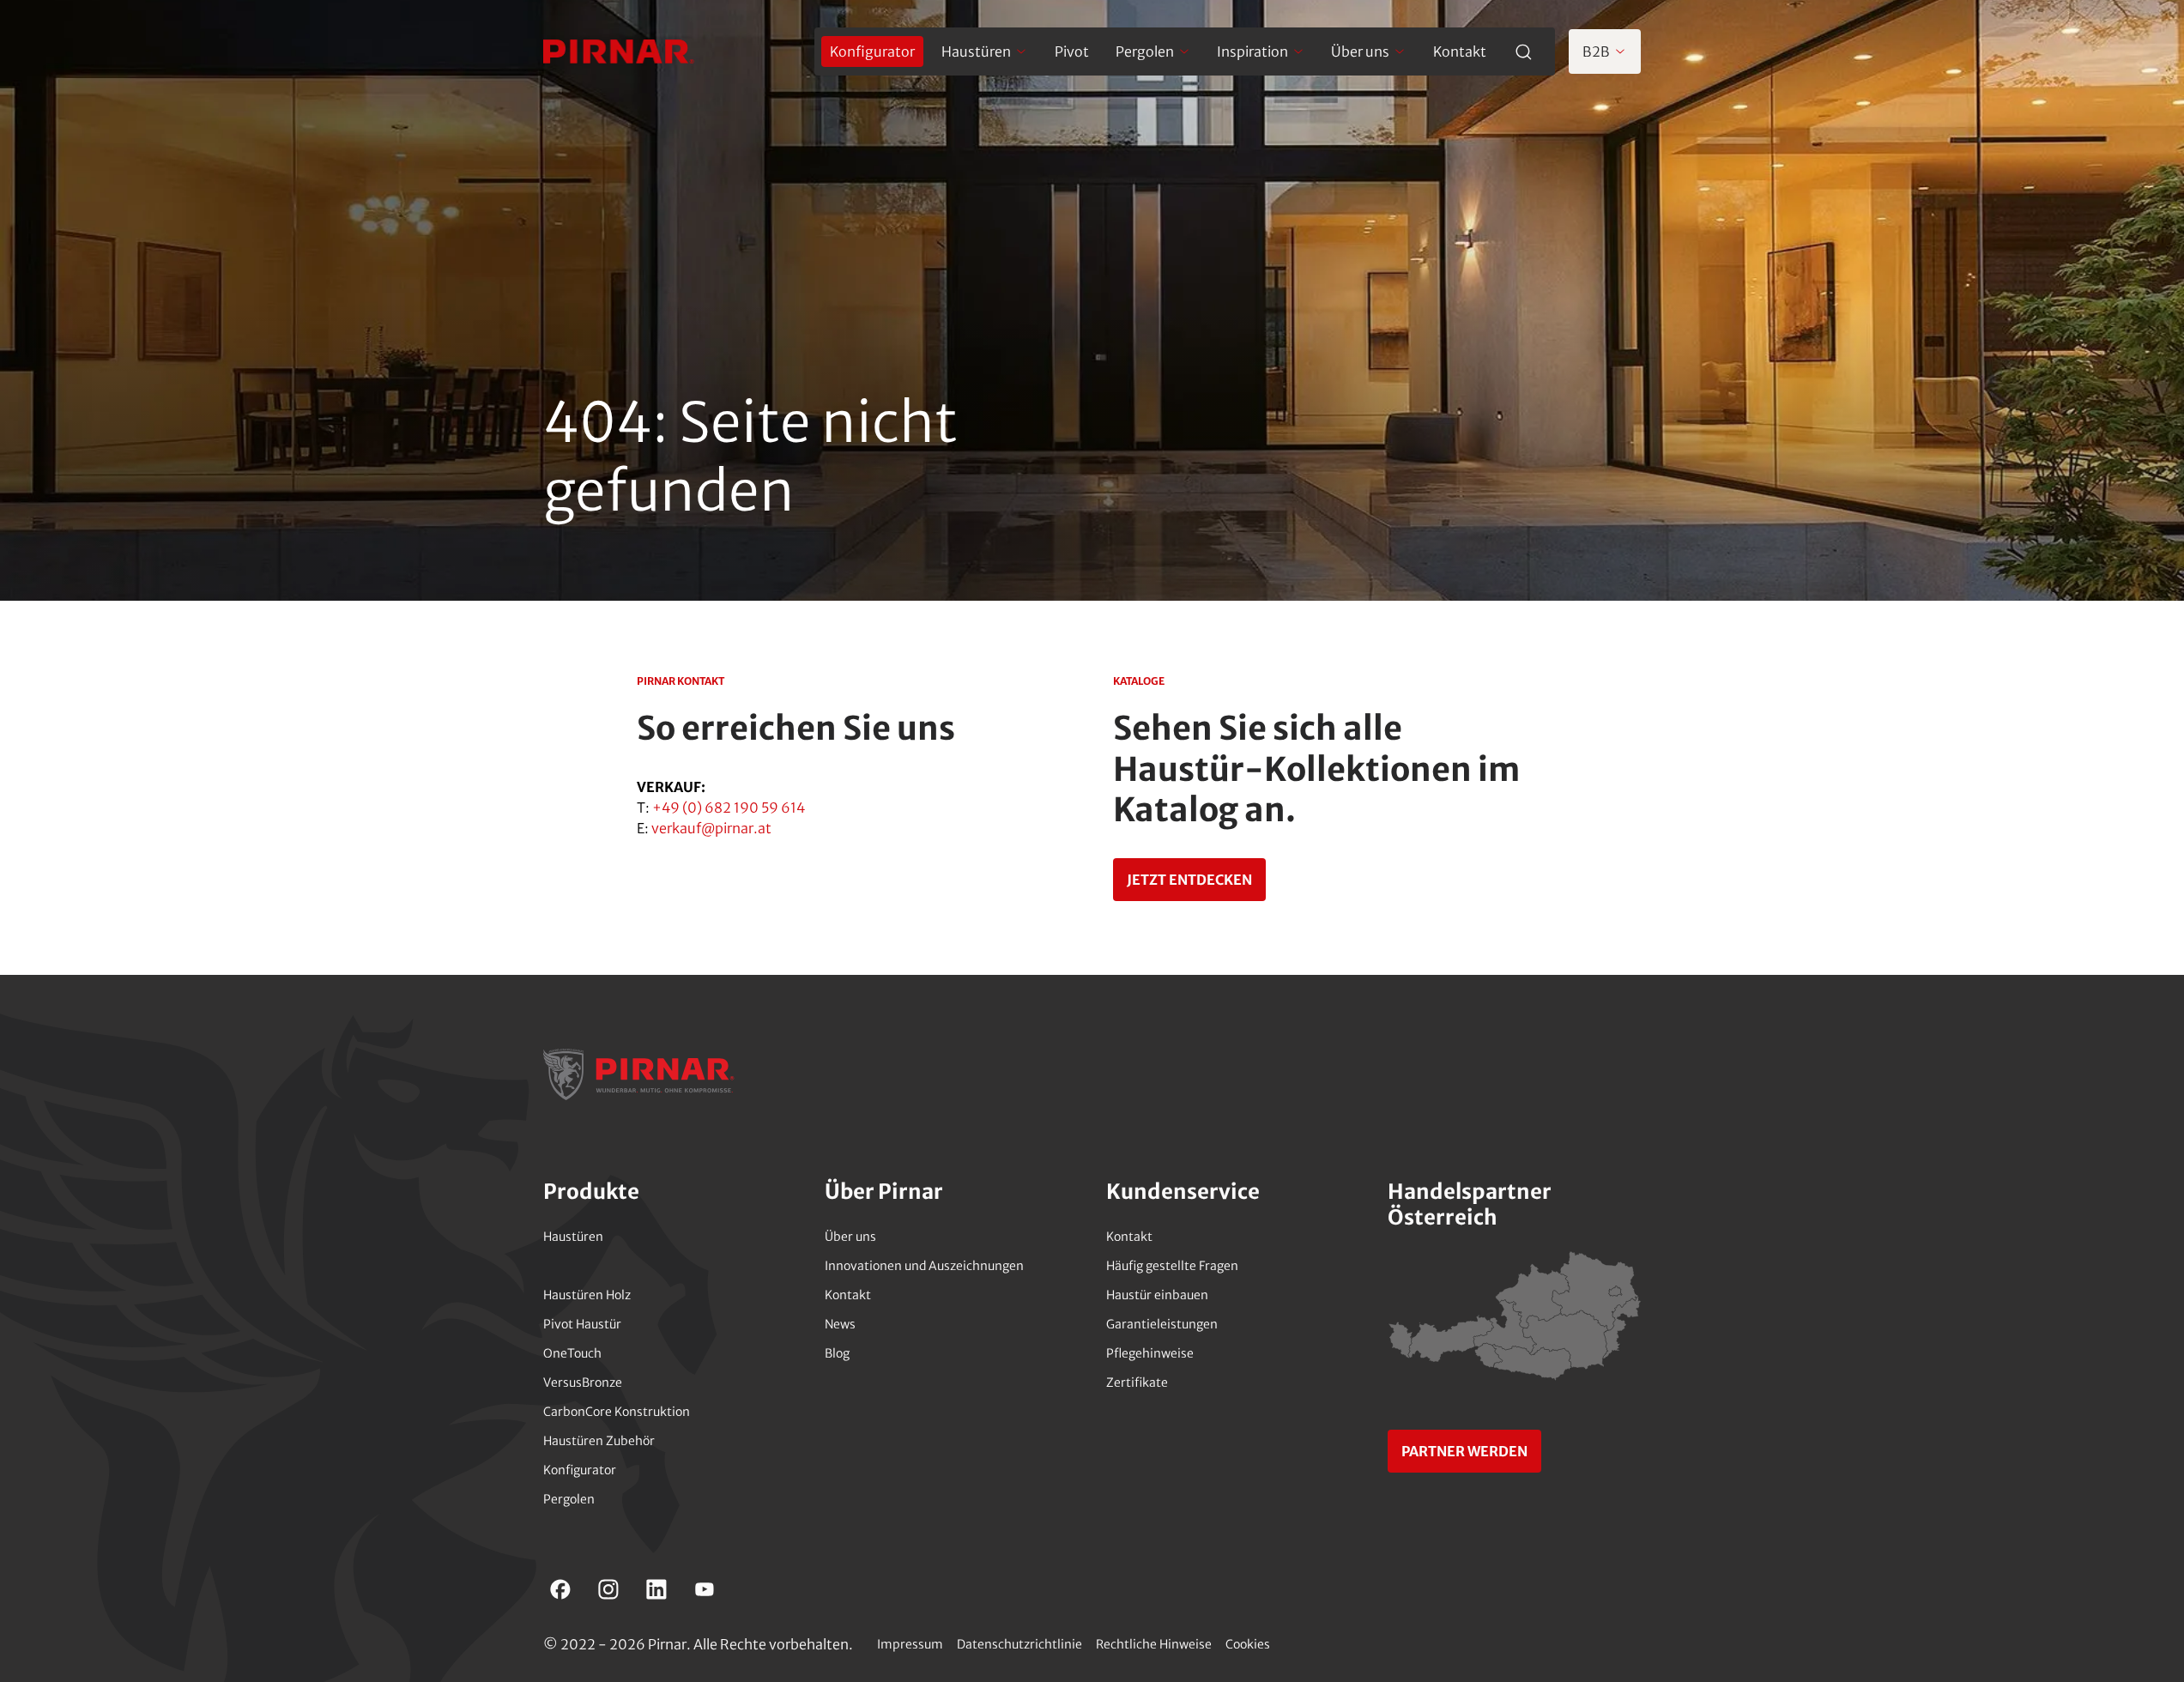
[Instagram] (608, 1589)
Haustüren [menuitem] (976, 51)
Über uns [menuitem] (1360, 51)
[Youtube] (705, 1589)
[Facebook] (560, 1589)
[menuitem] (872, 51)
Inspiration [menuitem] (1252, 51)
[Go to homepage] (619, 51)
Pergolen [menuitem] (1145, 51)
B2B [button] (1596, 51)
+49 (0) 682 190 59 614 (729, 808)
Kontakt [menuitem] (1460, 51)
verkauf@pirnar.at (711, 828)
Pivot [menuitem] (1072, 51)
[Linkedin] (656, 1589)
